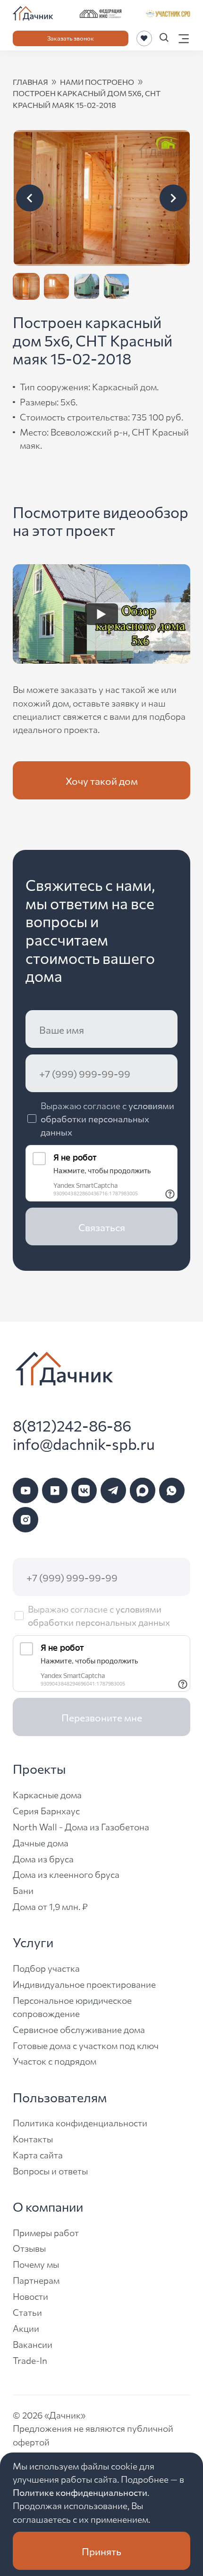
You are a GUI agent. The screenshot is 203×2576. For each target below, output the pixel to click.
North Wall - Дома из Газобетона (81, 1826)
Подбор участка (46, 1968)
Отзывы (29, 2248)
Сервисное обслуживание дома (79, 2029)
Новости (30, 2296)
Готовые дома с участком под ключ (86, 2045)
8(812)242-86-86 (72, 1425)
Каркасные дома (47, 1794)
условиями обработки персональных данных (107, 1118)
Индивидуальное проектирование (84, 1984)
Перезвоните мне (102, 1717)
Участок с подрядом (55, 2061)
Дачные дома (41, 1842)
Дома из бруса (43, 1858)
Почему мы (36, 2264)
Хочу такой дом (102, 780)
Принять (101, 2551)
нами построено (97, 82)
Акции (26, 2328)
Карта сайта (38, 2154)
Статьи (27, 2312)
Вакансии (33, 2344)
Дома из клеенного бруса (66, 1874)
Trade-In (30, 2360)
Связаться (102, 1227)
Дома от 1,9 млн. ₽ (50, 1906)
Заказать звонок (71, 38)
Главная (30, 82)
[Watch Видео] (101, 614)
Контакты (33, 2138)
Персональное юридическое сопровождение (72, 2006)
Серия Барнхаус (46, 1810)
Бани (23, 1890)
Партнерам (36, 2280)
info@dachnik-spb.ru (84, 1444)
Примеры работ (46, 2232)
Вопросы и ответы (50, 2170)
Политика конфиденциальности (80, 2122)
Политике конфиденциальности (80, 2492)
